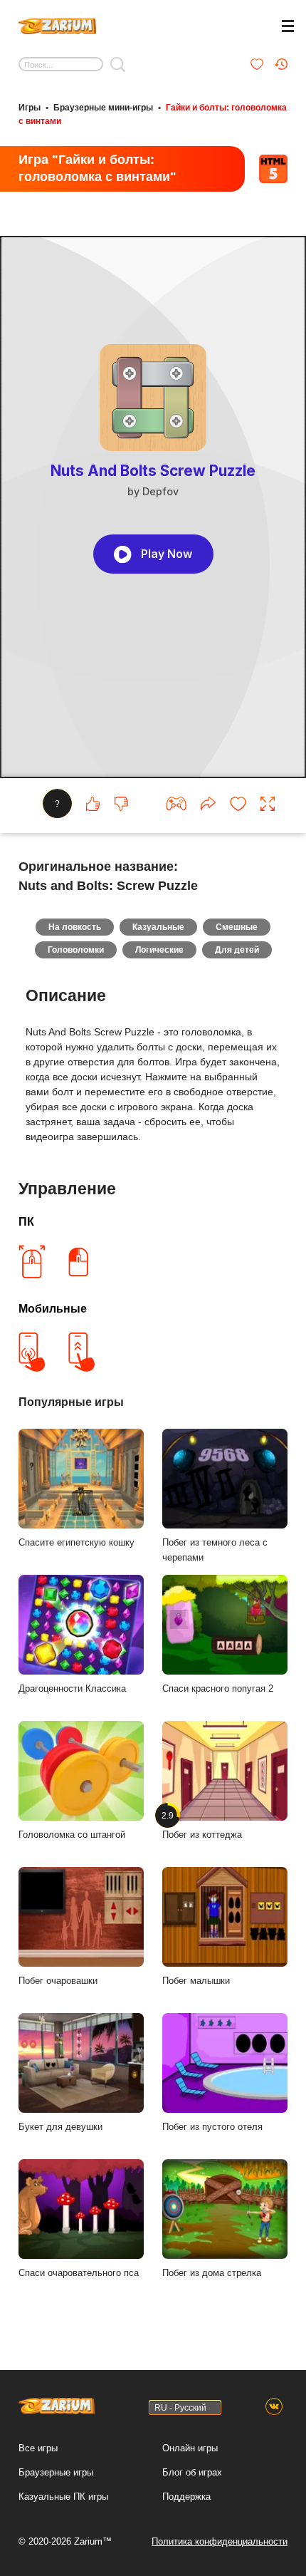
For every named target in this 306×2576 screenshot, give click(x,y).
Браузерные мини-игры (103, 108)
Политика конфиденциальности (220, 2541)
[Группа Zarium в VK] (274, 2407)
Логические (159, 950)
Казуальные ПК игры (63, 2497)
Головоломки (76, 950)
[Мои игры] (257, 64)
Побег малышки (196, 1981)
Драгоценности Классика (72, 1688)
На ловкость (75, 927)
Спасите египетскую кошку (76, 1542)
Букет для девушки (60, 2127)
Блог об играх (192, 2472)
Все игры (38, 2448)
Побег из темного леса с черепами (215, 1550)
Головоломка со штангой (72, 1835)
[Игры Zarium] (57, 24)
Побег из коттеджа (202, 1825)
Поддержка (186, 2497)
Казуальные (158, 927)
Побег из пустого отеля (212, 2127)
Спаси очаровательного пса (79, 2273)
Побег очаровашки (58, 1981)
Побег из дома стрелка (212, 2273)
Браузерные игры (56, 2472)
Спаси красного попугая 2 (218, 1688)
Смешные (237, 927)
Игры (30, 108)
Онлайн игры (190, 2448)
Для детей (237, 950)
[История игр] (281, 64)
